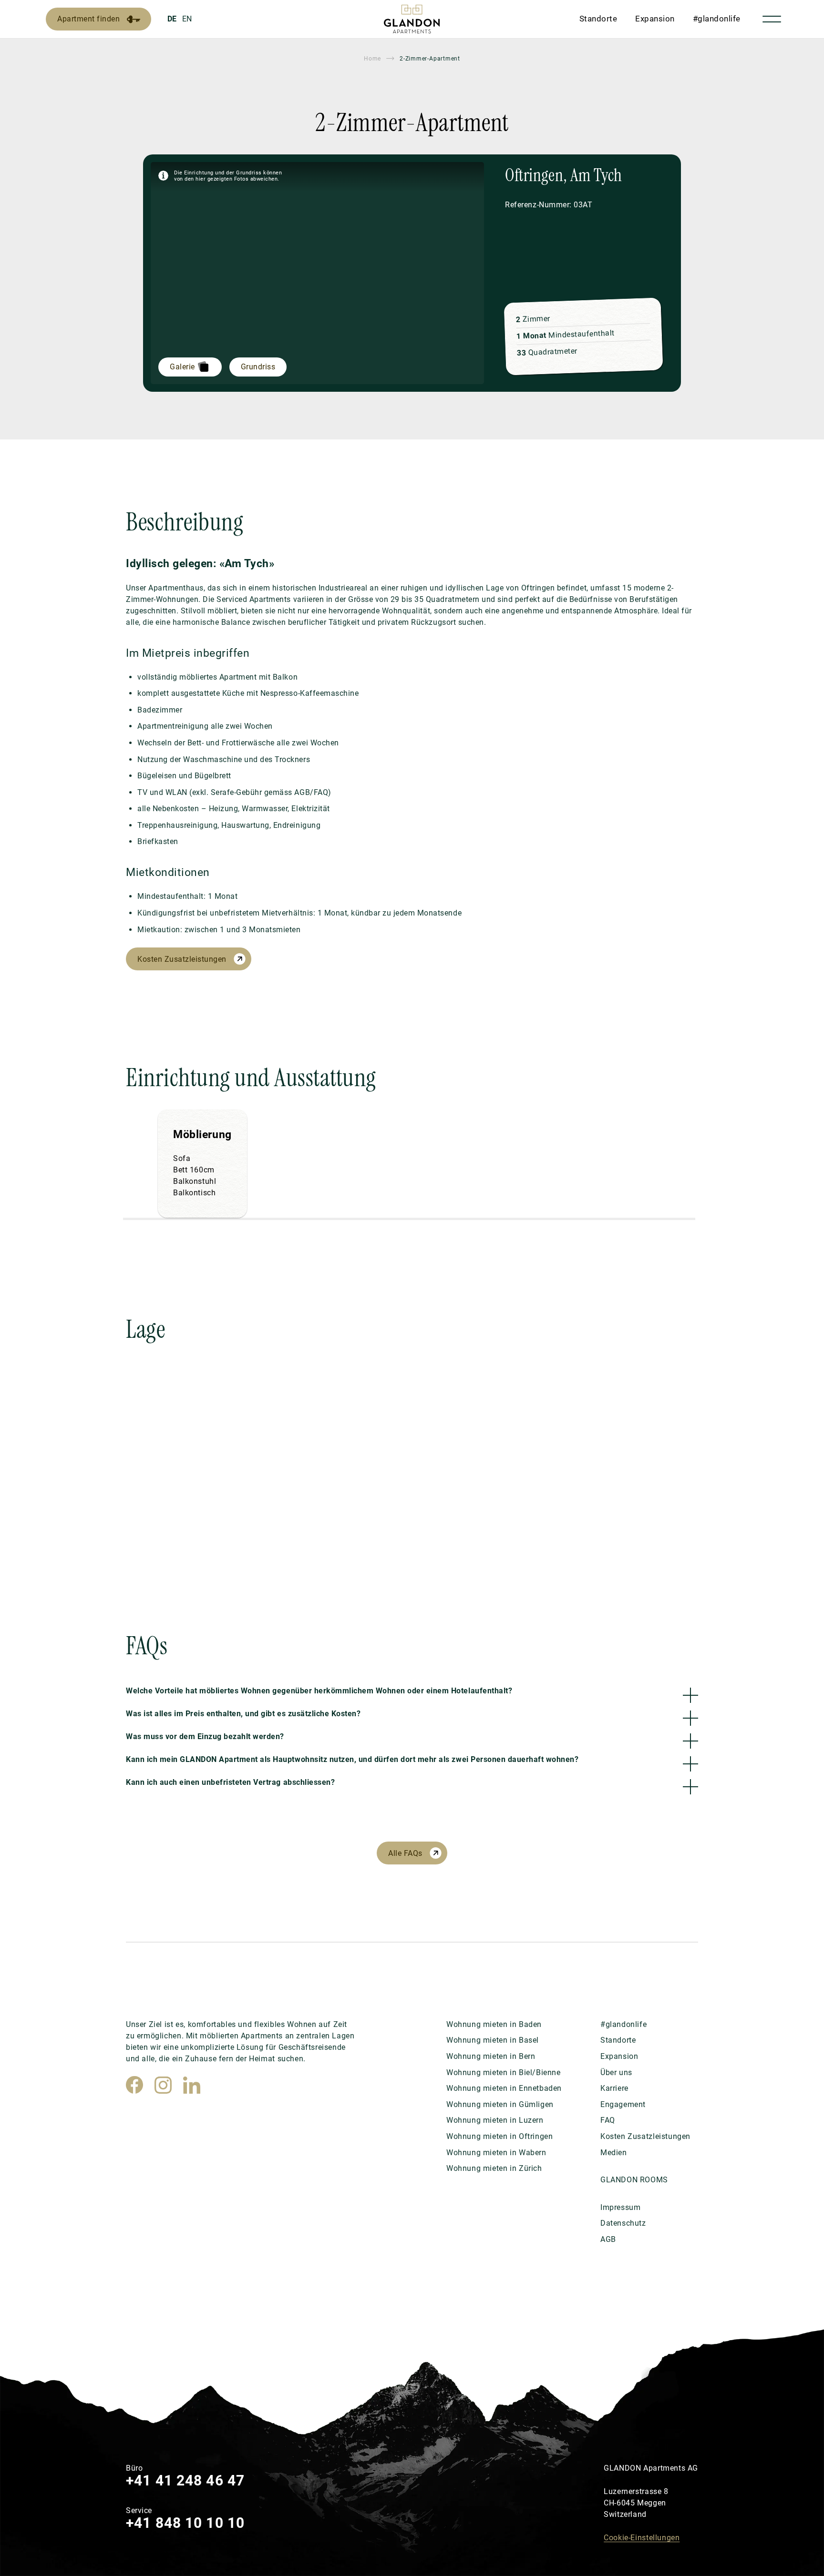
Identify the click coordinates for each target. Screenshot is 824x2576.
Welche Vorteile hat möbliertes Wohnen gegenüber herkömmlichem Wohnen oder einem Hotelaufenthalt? (319, 1691)
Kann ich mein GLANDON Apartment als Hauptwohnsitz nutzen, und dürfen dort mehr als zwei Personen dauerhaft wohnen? (352, 1759)
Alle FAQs (405, 1853)
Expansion (655, 19)
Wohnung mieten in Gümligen (500, 2104)
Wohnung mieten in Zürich (494, 2168)
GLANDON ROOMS (634, 2180)
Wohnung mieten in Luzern (495, 2120)
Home (372, 59)
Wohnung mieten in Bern (491, 2056)
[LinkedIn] (192, 2085)
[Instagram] (163, 2085)
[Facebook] (134, 2085)
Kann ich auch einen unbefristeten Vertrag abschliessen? (230, 1782)
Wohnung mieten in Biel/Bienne (504, 2072)
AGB (608, 2239)
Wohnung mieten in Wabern (496, 2153)
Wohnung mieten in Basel (493, 2040)
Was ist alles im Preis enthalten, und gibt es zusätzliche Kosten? (243, 1714)
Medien (614, 2153)
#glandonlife (717, 19)
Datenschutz (623, 2223)
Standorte (598, 19)
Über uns (616, 2072)
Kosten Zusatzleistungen (182, 959)
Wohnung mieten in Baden (494, 2024)
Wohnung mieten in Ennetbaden (504, 2088)
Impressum (620, 2207)
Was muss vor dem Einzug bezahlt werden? (205, 1736)
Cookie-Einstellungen (642, 2538)
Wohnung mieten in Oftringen (500, 2136)
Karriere (614, 2088)
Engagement (623, 2104)
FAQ (608, 2120)
